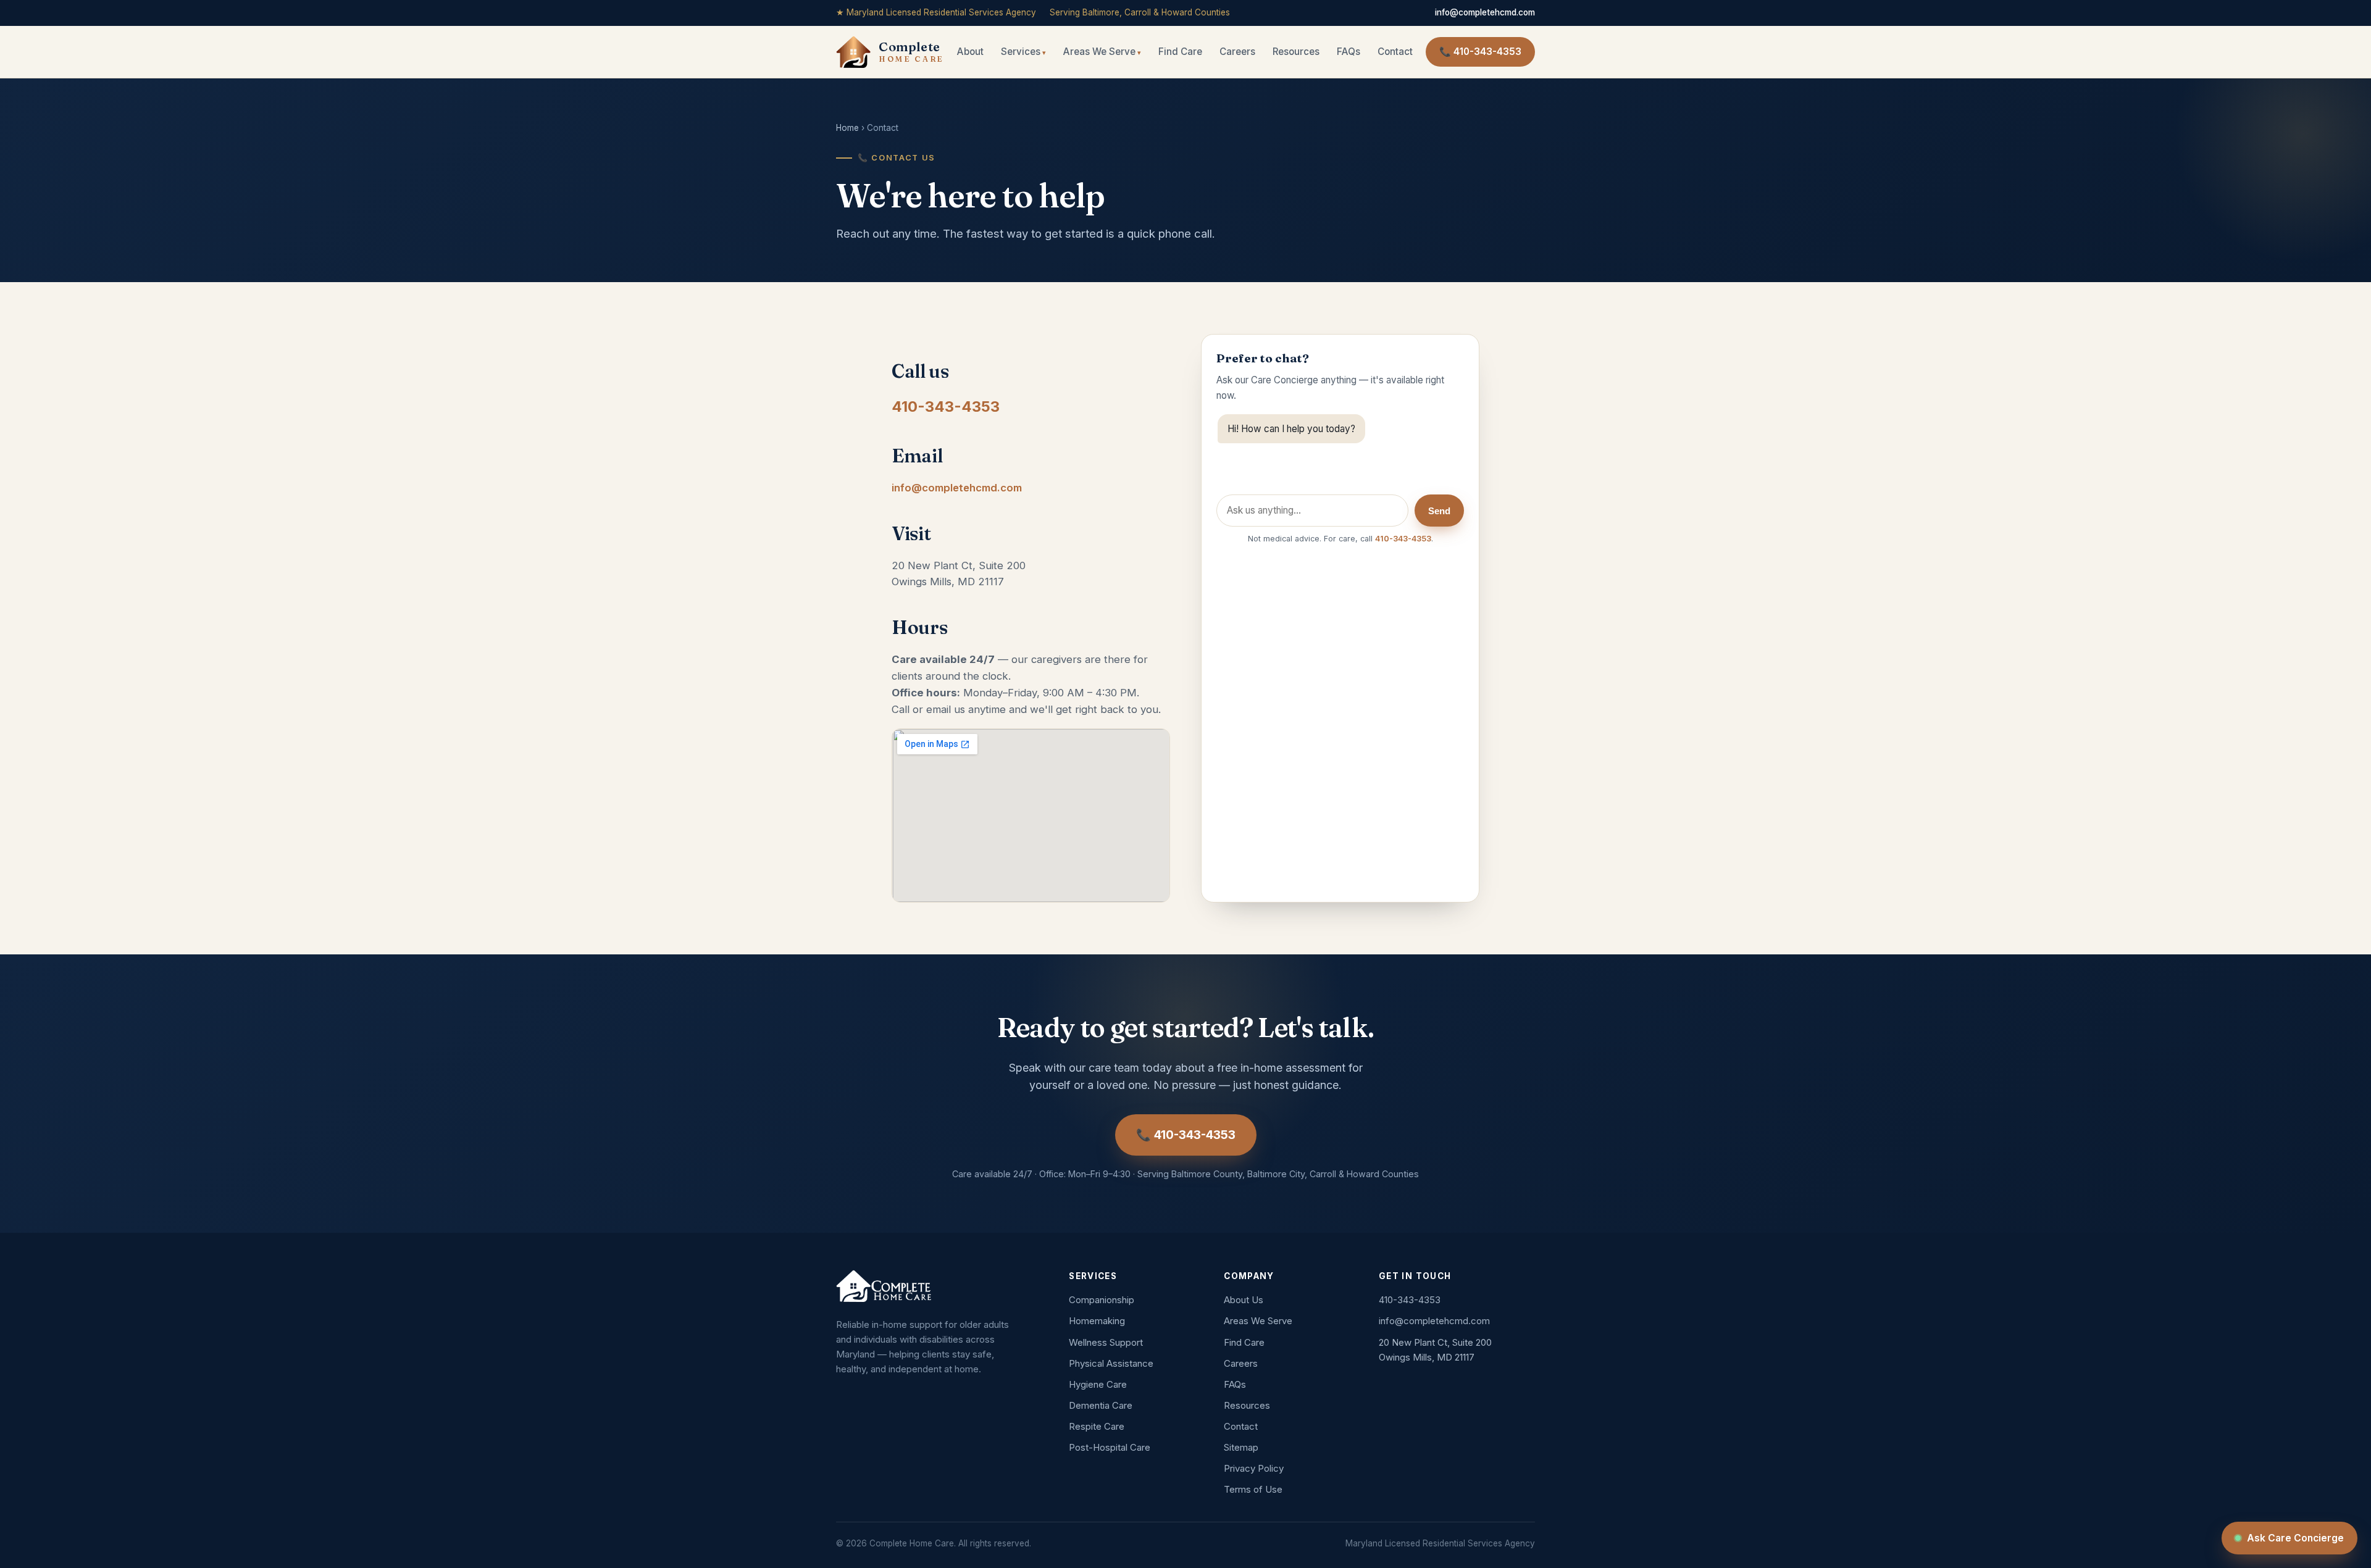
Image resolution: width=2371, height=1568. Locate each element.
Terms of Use (1253, 1489)
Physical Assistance (1111, 1363)
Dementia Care (1101, 1405)
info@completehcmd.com (1485, 12)
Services (1021, 52)
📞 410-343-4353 (1480, 52)
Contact (1395, 52)
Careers (1237, 52)
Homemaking (1097, 1321)
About (970, 52)
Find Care (1180, 52)
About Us (1244, 1300)
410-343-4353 (946, 407)
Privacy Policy (1254, 1468)
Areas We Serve (1099, 52)
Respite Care (1097, 1426)
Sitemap (1241, 1447)
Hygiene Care (1098, 1384)
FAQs (1349, 52)
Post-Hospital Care (1110, 1447)
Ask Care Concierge (2295, 1538)
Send (1439, 511)
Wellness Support (1106, 1342)
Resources (1296, 52)
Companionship (1102, 1300)
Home (847, 128)
